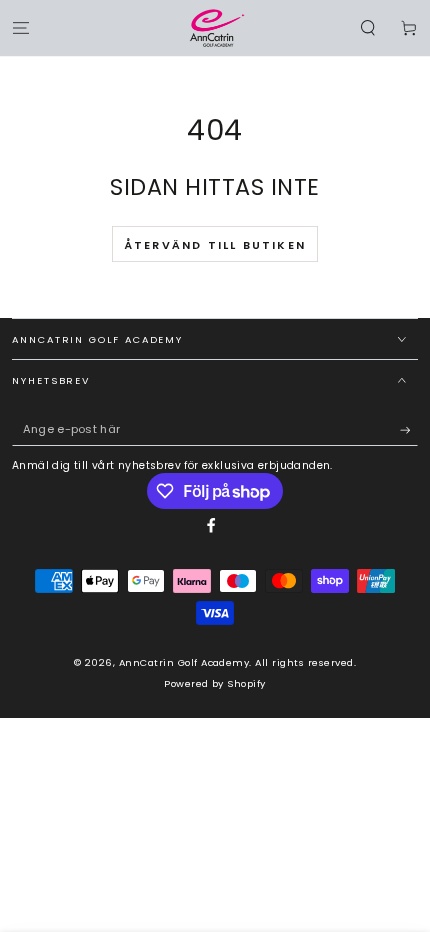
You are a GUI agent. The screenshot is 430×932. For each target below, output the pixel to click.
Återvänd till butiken (215, 245)
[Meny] (21, 27)
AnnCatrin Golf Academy (184, 662)
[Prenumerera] (409, 429)
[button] (368, 27)
